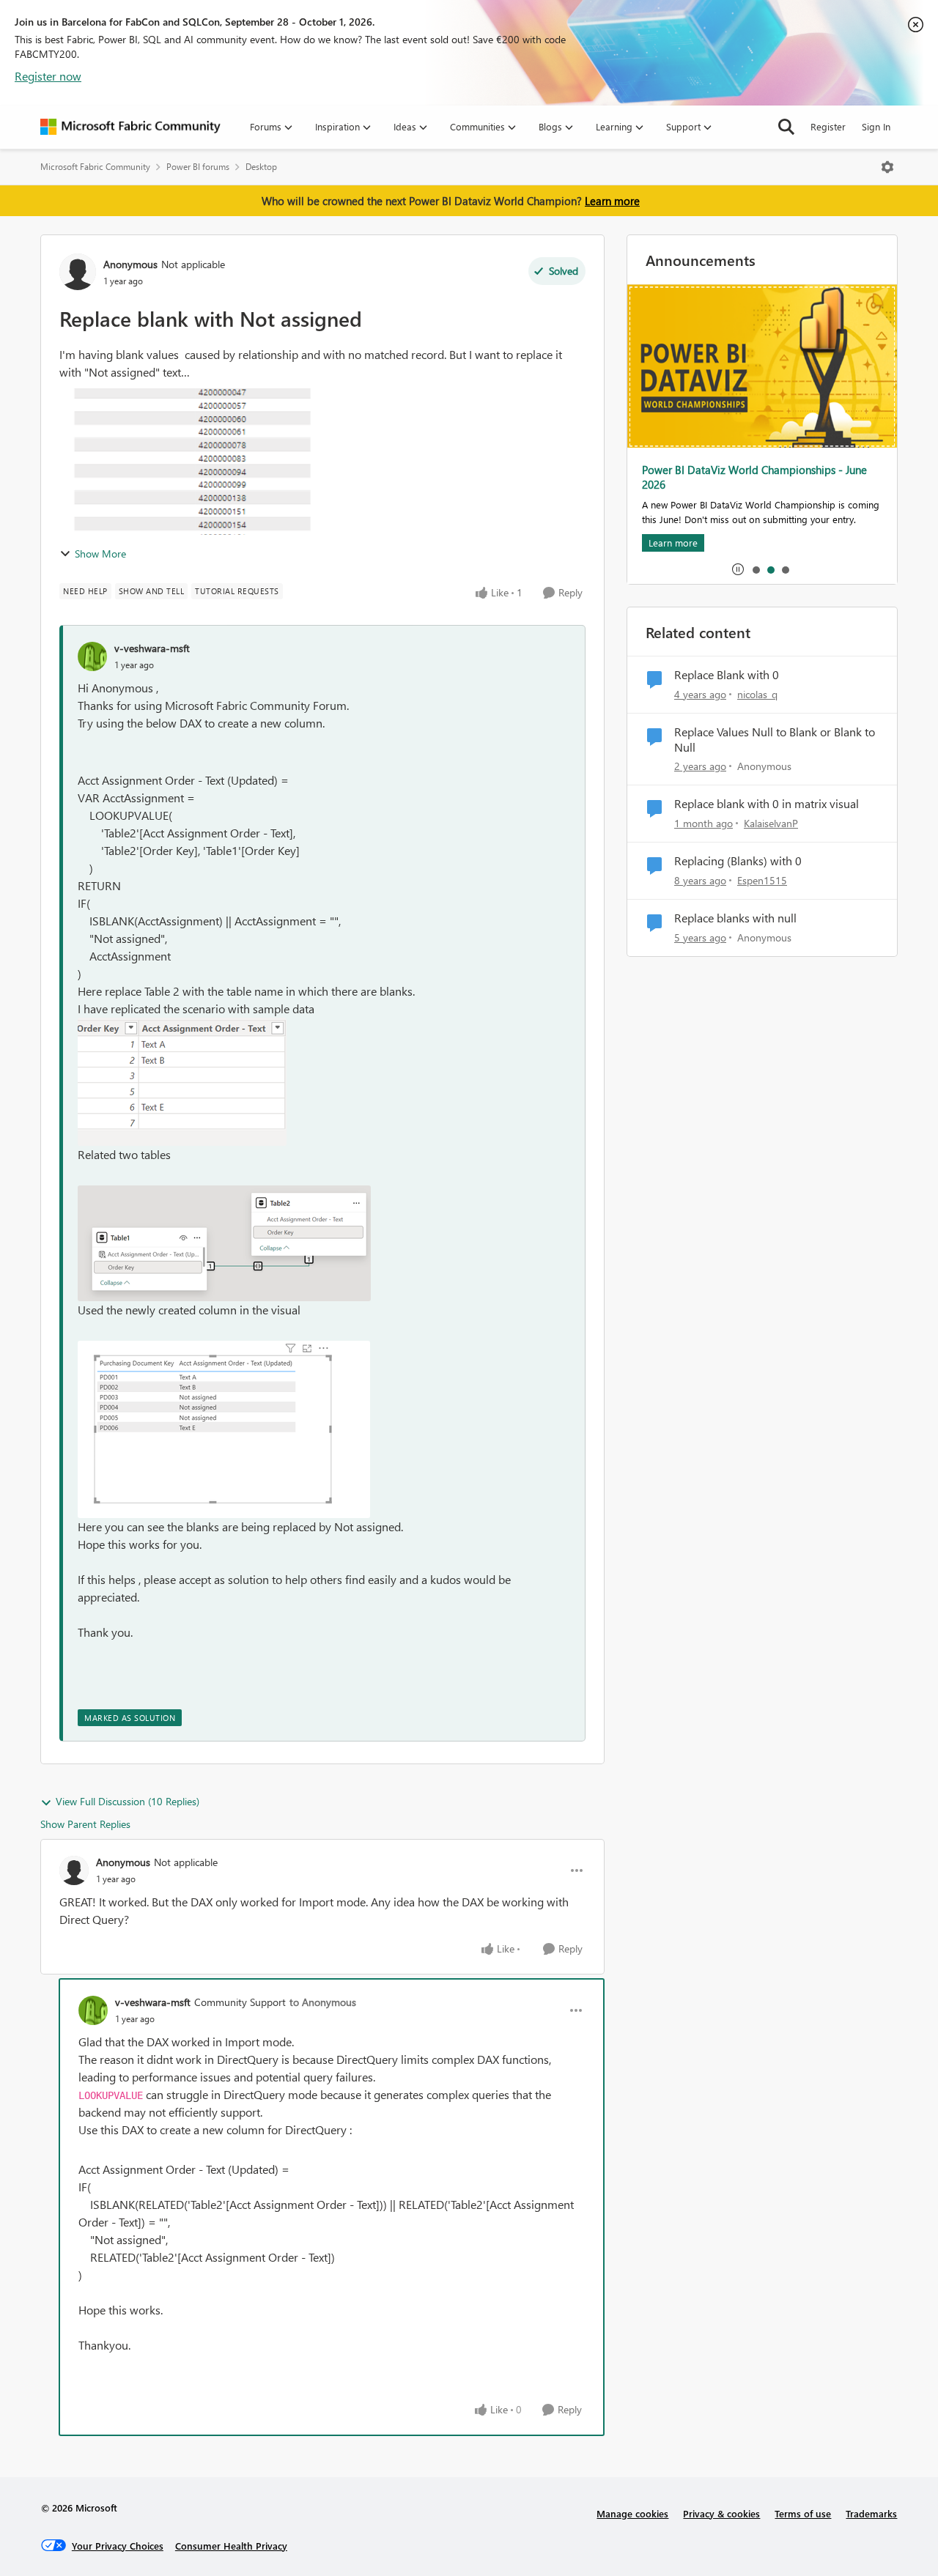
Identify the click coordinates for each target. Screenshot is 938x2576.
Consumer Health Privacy (231, 2546)
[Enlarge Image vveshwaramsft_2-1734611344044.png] (224, 1429)
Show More (100, 554)
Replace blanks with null (735, 918)
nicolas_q (757, 694)
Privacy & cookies (721, 2513)
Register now (48, 76)
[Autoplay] (738, 569)
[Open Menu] (887, 167)
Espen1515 (762, 880)
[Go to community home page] (130, 127)
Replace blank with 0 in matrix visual (767, 804)
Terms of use (803, 2513)
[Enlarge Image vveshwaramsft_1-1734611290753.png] (224, 1243)
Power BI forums (198, 167)
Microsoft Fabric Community (95, 167)
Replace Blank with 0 (727, 675)
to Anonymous (323, 2002)
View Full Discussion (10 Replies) (128, 1801)
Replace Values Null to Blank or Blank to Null (775, 740)
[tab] (756, 569)
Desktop (261, 167)
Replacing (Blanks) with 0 (738, 861)
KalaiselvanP (771, 823)
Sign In (876, 126)
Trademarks (871, 2513)
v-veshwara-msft (152, 648)
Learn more (612, 201)
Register (828, 126)
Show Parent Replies (85, 1824)
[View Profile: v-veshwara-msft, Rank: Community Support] (93, 2010)
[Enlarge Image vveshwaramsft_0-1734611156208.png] (182, 1082)
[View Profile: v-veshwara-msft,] (92, 656)
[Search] (786, 127)
